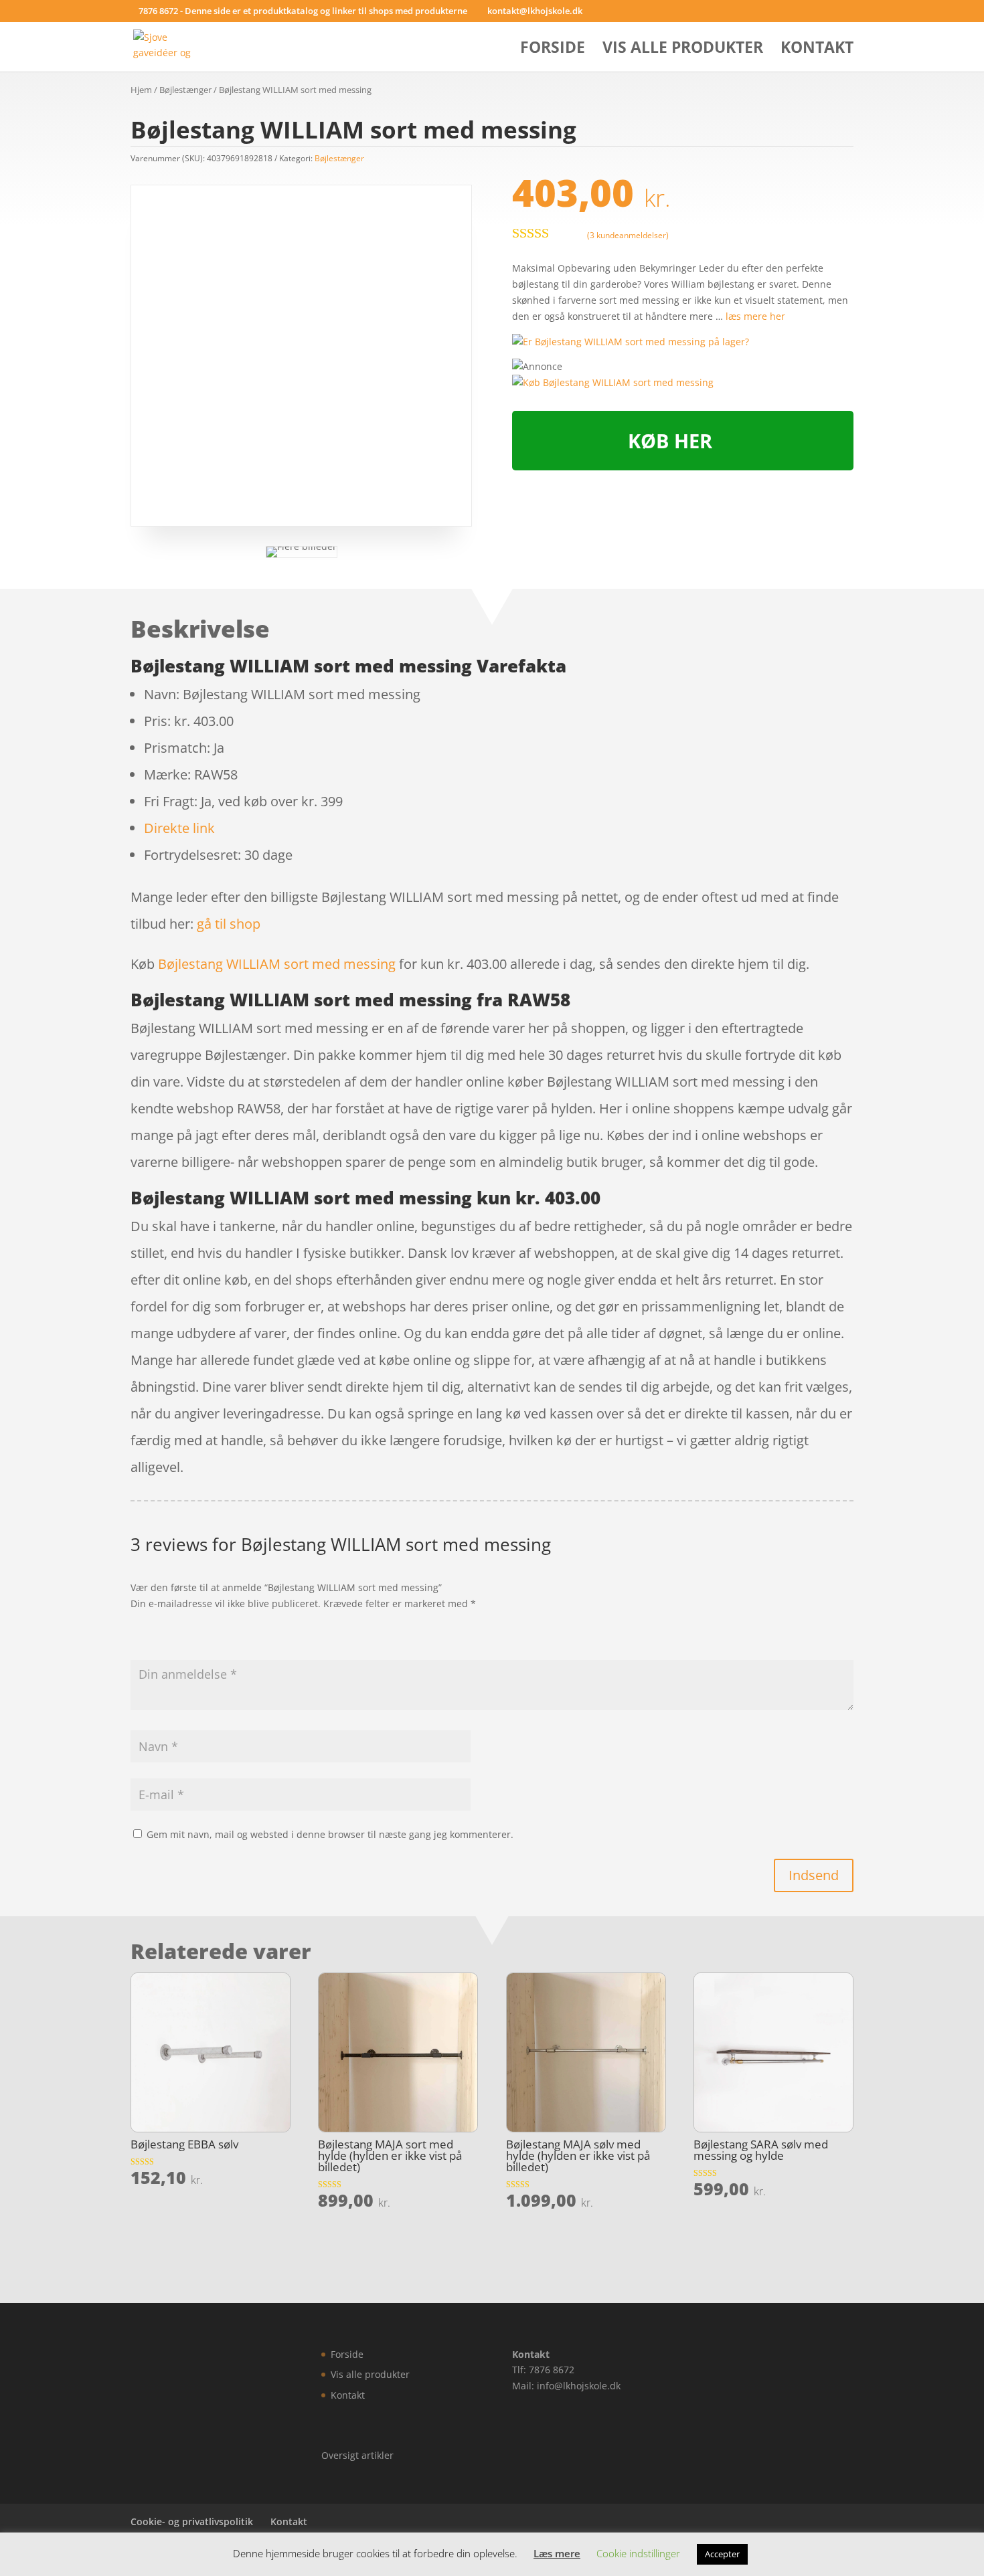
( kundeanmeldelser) (628, 235)
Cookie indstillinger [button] (638, 2553)
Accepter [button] (722, 2554)
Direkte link (179, 828)
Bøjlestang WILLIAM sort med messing (277, 964)
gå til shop (229, 924)
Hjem (141, 90)
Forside (553, 50)
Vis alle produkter (683, 50)
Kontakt (817, 50)
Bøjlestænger (185, 90)
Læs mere (557, 2553)
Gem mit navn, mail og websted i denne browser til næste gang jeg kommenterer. (330, 1834)
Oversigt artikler (357, 2455)
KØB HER (670, 441)
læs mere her (755, 316)
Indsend (814, 1875)
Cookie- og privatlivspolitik (192, 2521)
